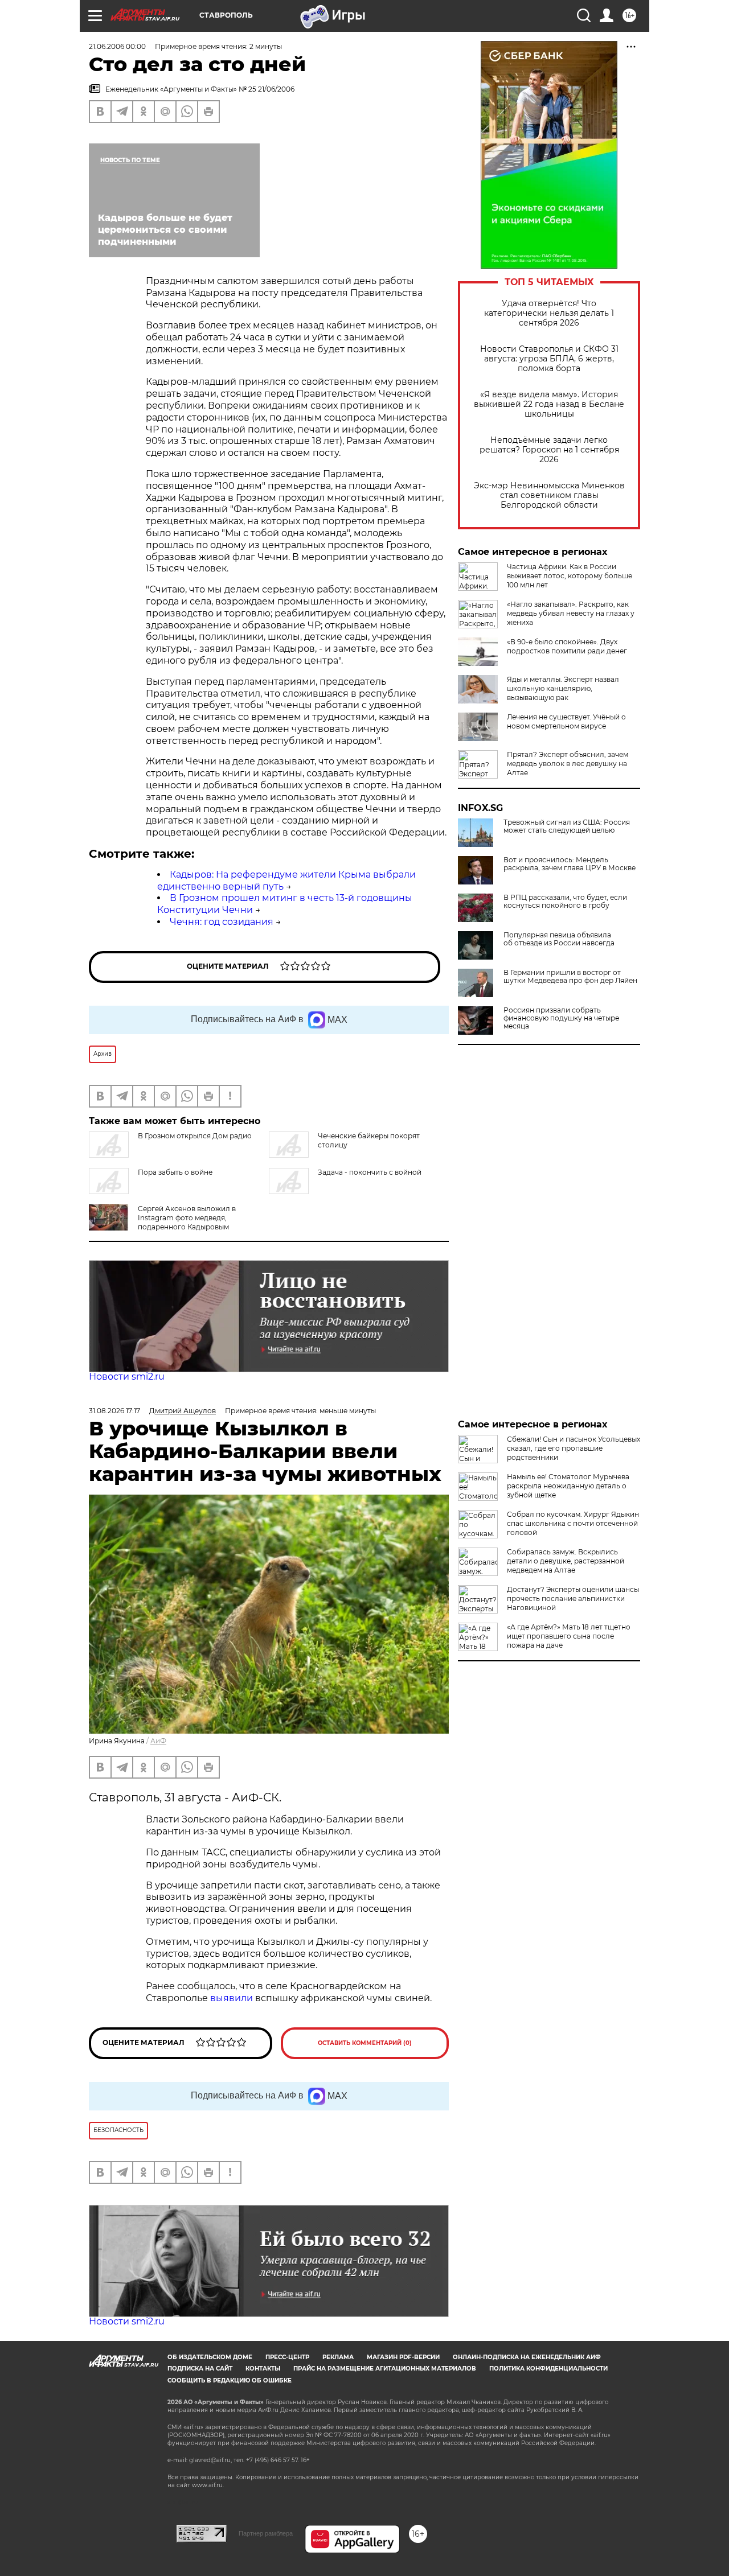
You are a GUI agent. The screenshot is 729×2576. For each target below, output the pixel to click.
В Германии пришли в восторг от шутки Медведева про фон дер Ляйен (570, 977)
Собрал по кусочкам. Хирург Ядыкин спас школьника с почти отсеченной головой (573, 1523)
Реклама (338, 2357)
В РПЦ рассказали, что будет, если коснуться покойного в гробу (565, 902)
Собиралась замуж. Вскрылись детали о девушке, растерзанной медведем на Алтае (566, 1561)
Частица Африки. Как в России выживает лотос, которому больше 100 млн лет (570, 576)
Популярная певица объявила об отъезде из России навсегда (559, 939)
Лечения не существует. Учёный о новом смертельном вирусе (566, 721)
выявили (232, 1998)
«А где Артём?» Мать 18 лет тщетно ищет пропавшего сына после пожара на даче (569, 1636)
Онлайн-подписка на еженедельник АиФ (527, 2357)
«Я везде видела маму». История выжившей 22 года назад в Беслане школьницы (549, 404)
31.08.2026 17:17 (114, 1411)
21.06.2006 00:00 (117, 46)
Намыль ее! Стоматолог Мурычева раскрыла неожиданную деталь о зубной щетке (568, 1486)
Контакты (263, 2369)
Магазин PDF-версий (403, 2357)
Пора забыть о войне (175, 1172)
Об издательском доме (210, 2357)
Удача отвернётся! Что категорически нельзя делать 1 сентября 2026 (549, 313)
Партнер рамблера (266, 2533)
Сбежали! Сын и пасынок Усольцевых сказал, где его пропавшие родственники (574, 1448)
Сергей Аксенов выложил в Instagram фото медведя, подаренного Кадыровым (187, 1218)
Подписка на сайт (200, 2369)
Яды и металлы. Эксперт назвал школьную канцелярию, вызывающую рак (563, 688)
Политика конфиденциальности (548, 2369)
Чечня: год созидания (222, 922)
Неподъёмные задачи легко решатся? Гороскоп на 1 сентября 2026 (549, 450)
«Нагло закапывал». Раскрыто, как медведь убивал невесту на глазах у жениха (571, 613)
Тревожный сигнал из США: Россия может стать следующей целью (567, 826)
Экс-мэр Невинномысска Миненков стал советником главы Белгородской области (549, 495)
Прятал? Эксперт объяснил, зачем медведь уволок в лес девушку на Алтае (568, 764)
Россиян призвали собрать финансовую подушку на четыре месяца (561, 1018)
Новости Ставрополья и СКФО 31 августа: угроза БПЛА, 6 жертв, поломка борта (549, 359)
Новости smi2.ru (127, 1377)
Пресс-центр (287, 2357)
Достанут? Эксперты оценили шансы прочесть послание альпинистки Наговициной (573, 1598)
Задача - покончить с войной (370, 1172)
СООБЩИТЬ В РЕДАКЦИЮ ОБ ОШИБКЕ (230, 2380)
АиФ (158, 1741)
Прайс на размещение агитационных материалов (385, 2369)
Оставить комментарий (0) (365, 2043)
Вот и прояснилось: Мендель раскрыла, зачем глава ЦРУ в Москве (570, 864)
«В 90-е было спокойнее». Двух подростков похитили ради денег (567, 646)
